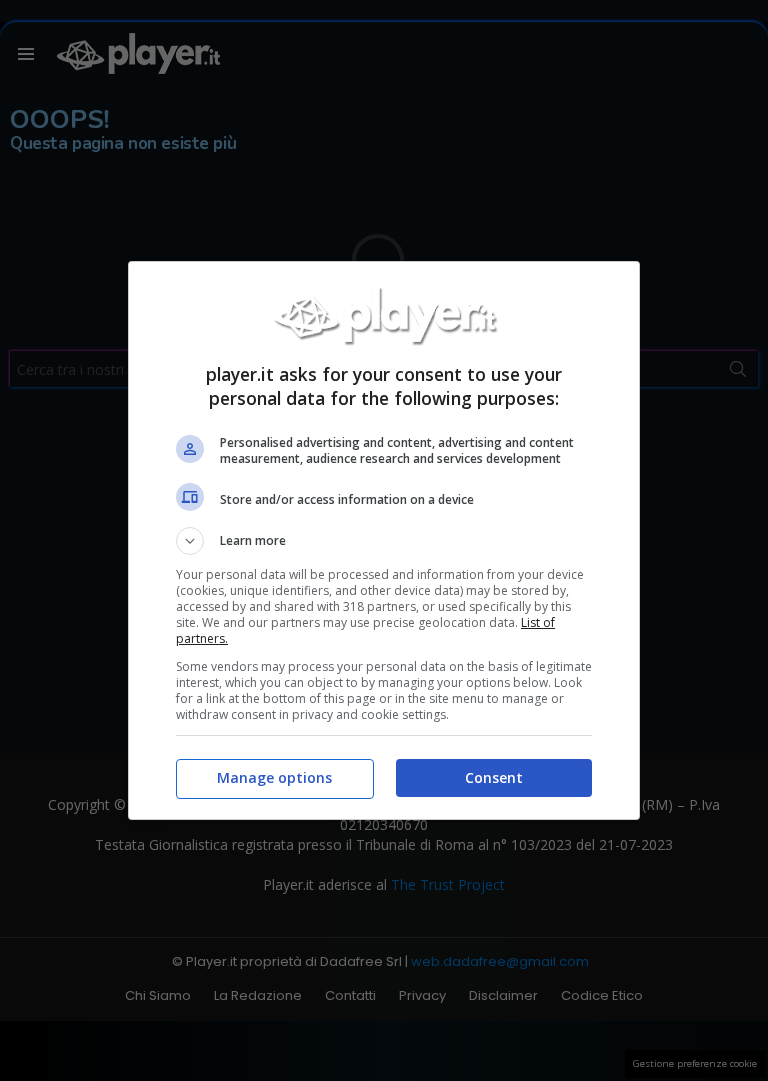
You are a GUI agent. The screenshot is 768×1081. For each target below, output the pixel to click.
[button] (384, 541)
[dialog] (384, 540)
